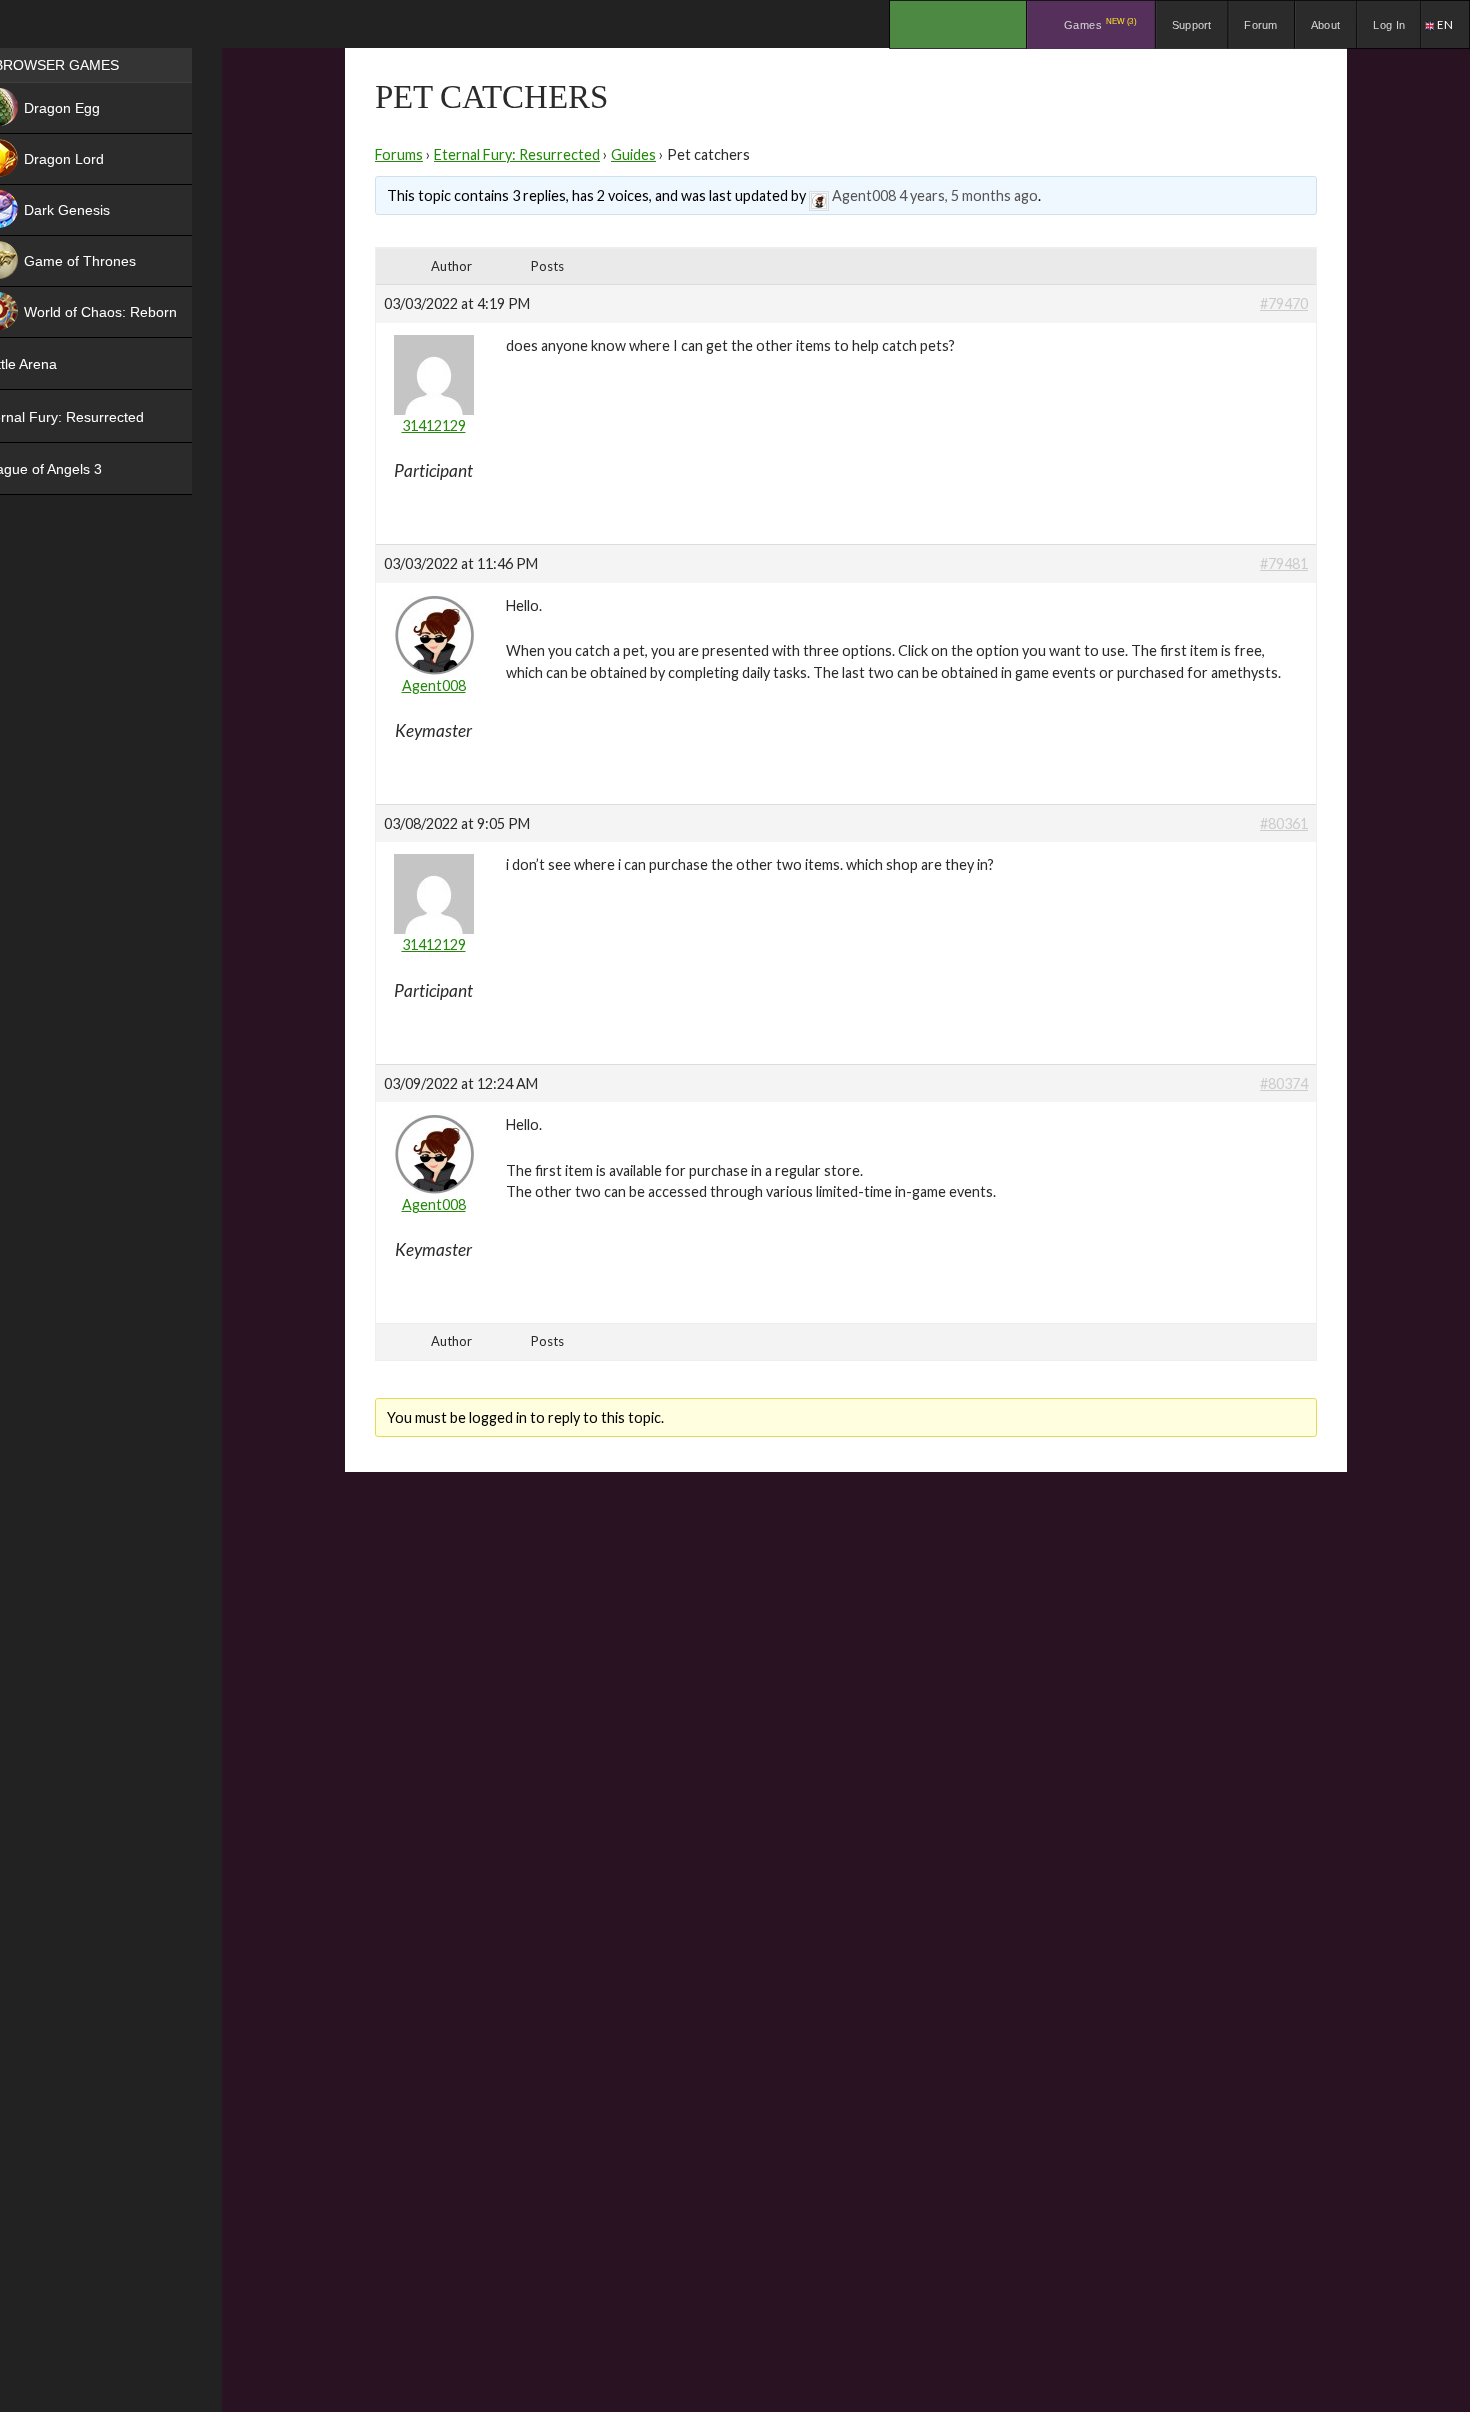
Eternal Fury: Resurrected (517, 154)
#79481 (1284, 563)
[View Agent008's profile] (819, 195)
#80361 (1284, 823)
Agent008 (864, 195)
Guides (633, 154)
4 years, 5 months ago (968, 195)
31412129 (434, 425)
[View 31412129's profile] (434, 367)
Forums (399, 154)
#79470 (1284, 303)
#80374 (1284, 1083)
